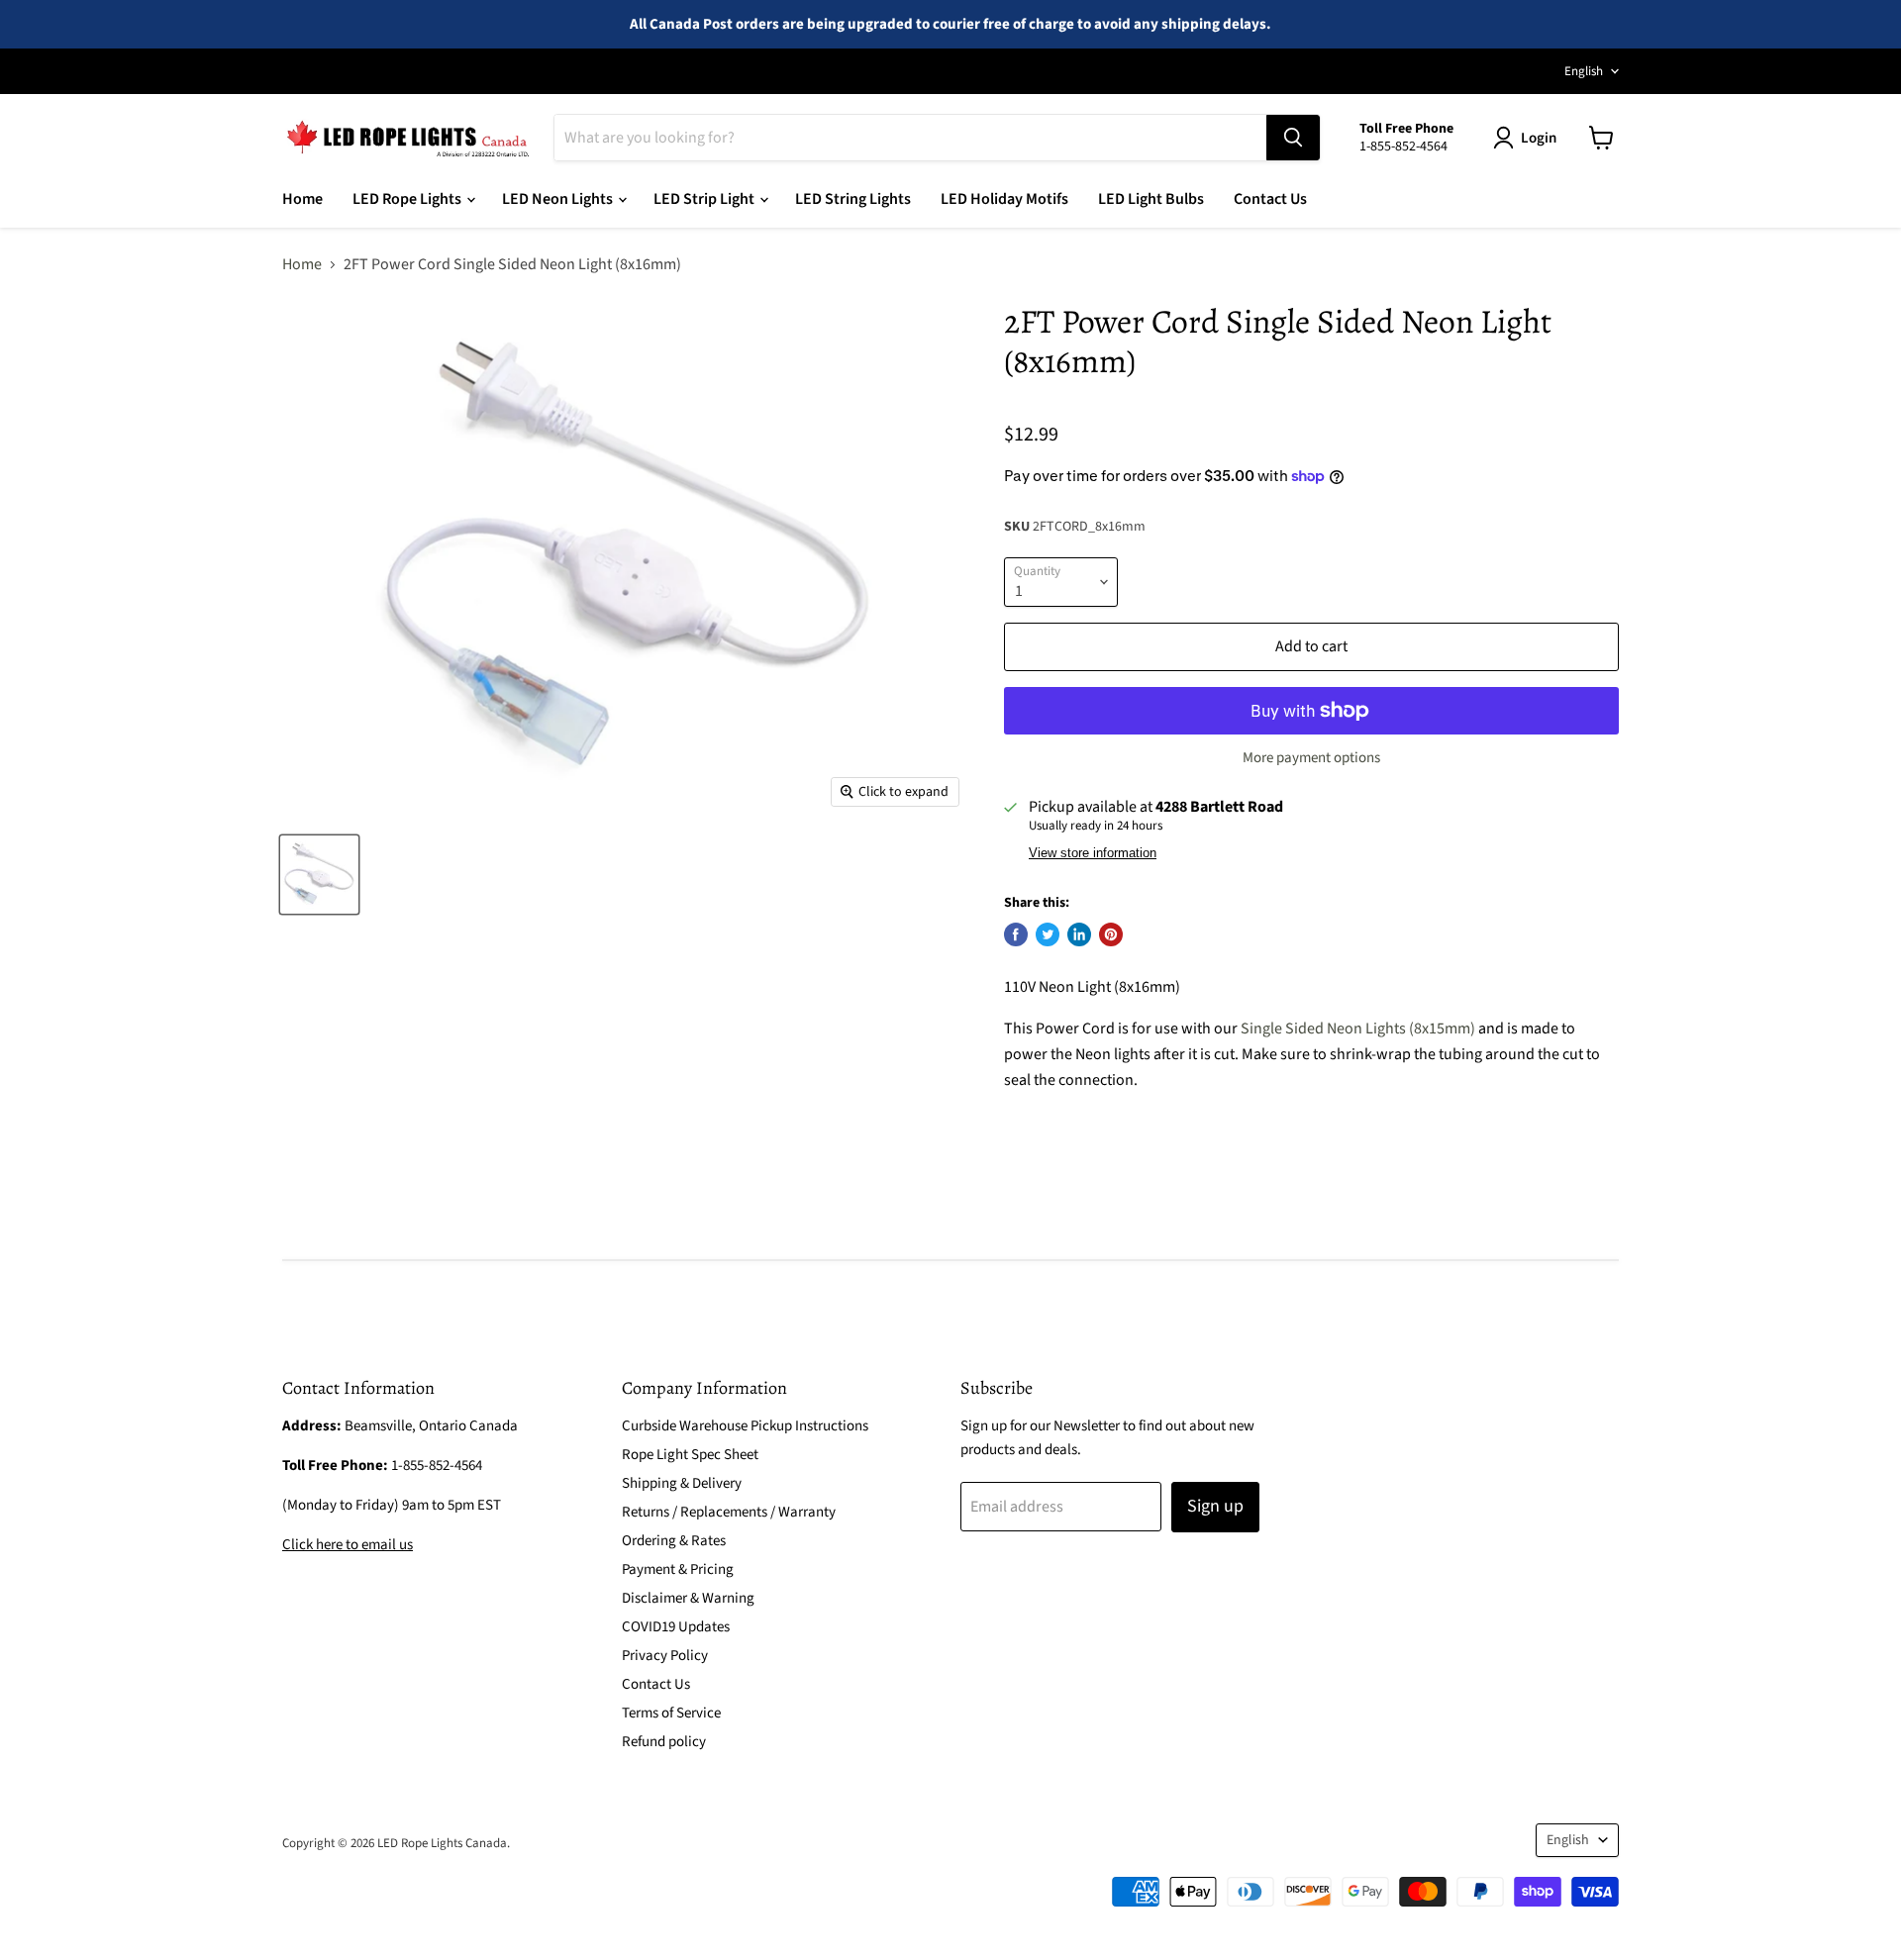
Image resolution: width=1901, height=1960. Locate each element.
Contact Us (1270, 199)
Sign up (1215, 1506)
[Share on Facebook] (1016, 934)
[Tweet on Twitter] (1048, 934)
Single (1261, 1029)
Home (302, 199)
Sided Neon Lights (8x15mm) (1379, 1029)
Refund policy (664, 1742)
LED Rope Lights (408, 199)
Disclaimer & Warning (688, 1598)
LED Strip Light (705, 199)
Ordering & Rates (674, 1541)
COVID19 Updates (676, 1627)
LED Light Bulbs (1151, 199)
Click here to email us (348, 1545)
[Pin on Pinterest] (1111, 934)
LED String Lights (853, 199)
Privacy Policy (665, 1656)
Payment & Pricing (678, 1569)
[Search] (1293, 138)
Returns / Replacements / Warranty (729, 1512)
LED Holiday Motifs (1004, 199)
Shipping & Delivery (682, 1483)
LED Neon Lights (559, 199)
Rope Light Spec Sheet (690, 1455)
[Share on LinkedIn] (1079, 934)
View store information (1093, 853)
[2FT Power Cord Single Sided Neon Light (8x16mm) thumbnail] (319, 875)
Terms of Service (671, 1713)
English (1584, 71)
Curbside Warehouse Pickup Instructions (745, 1426)
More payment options (1311, 758)
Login (1539, 138)
